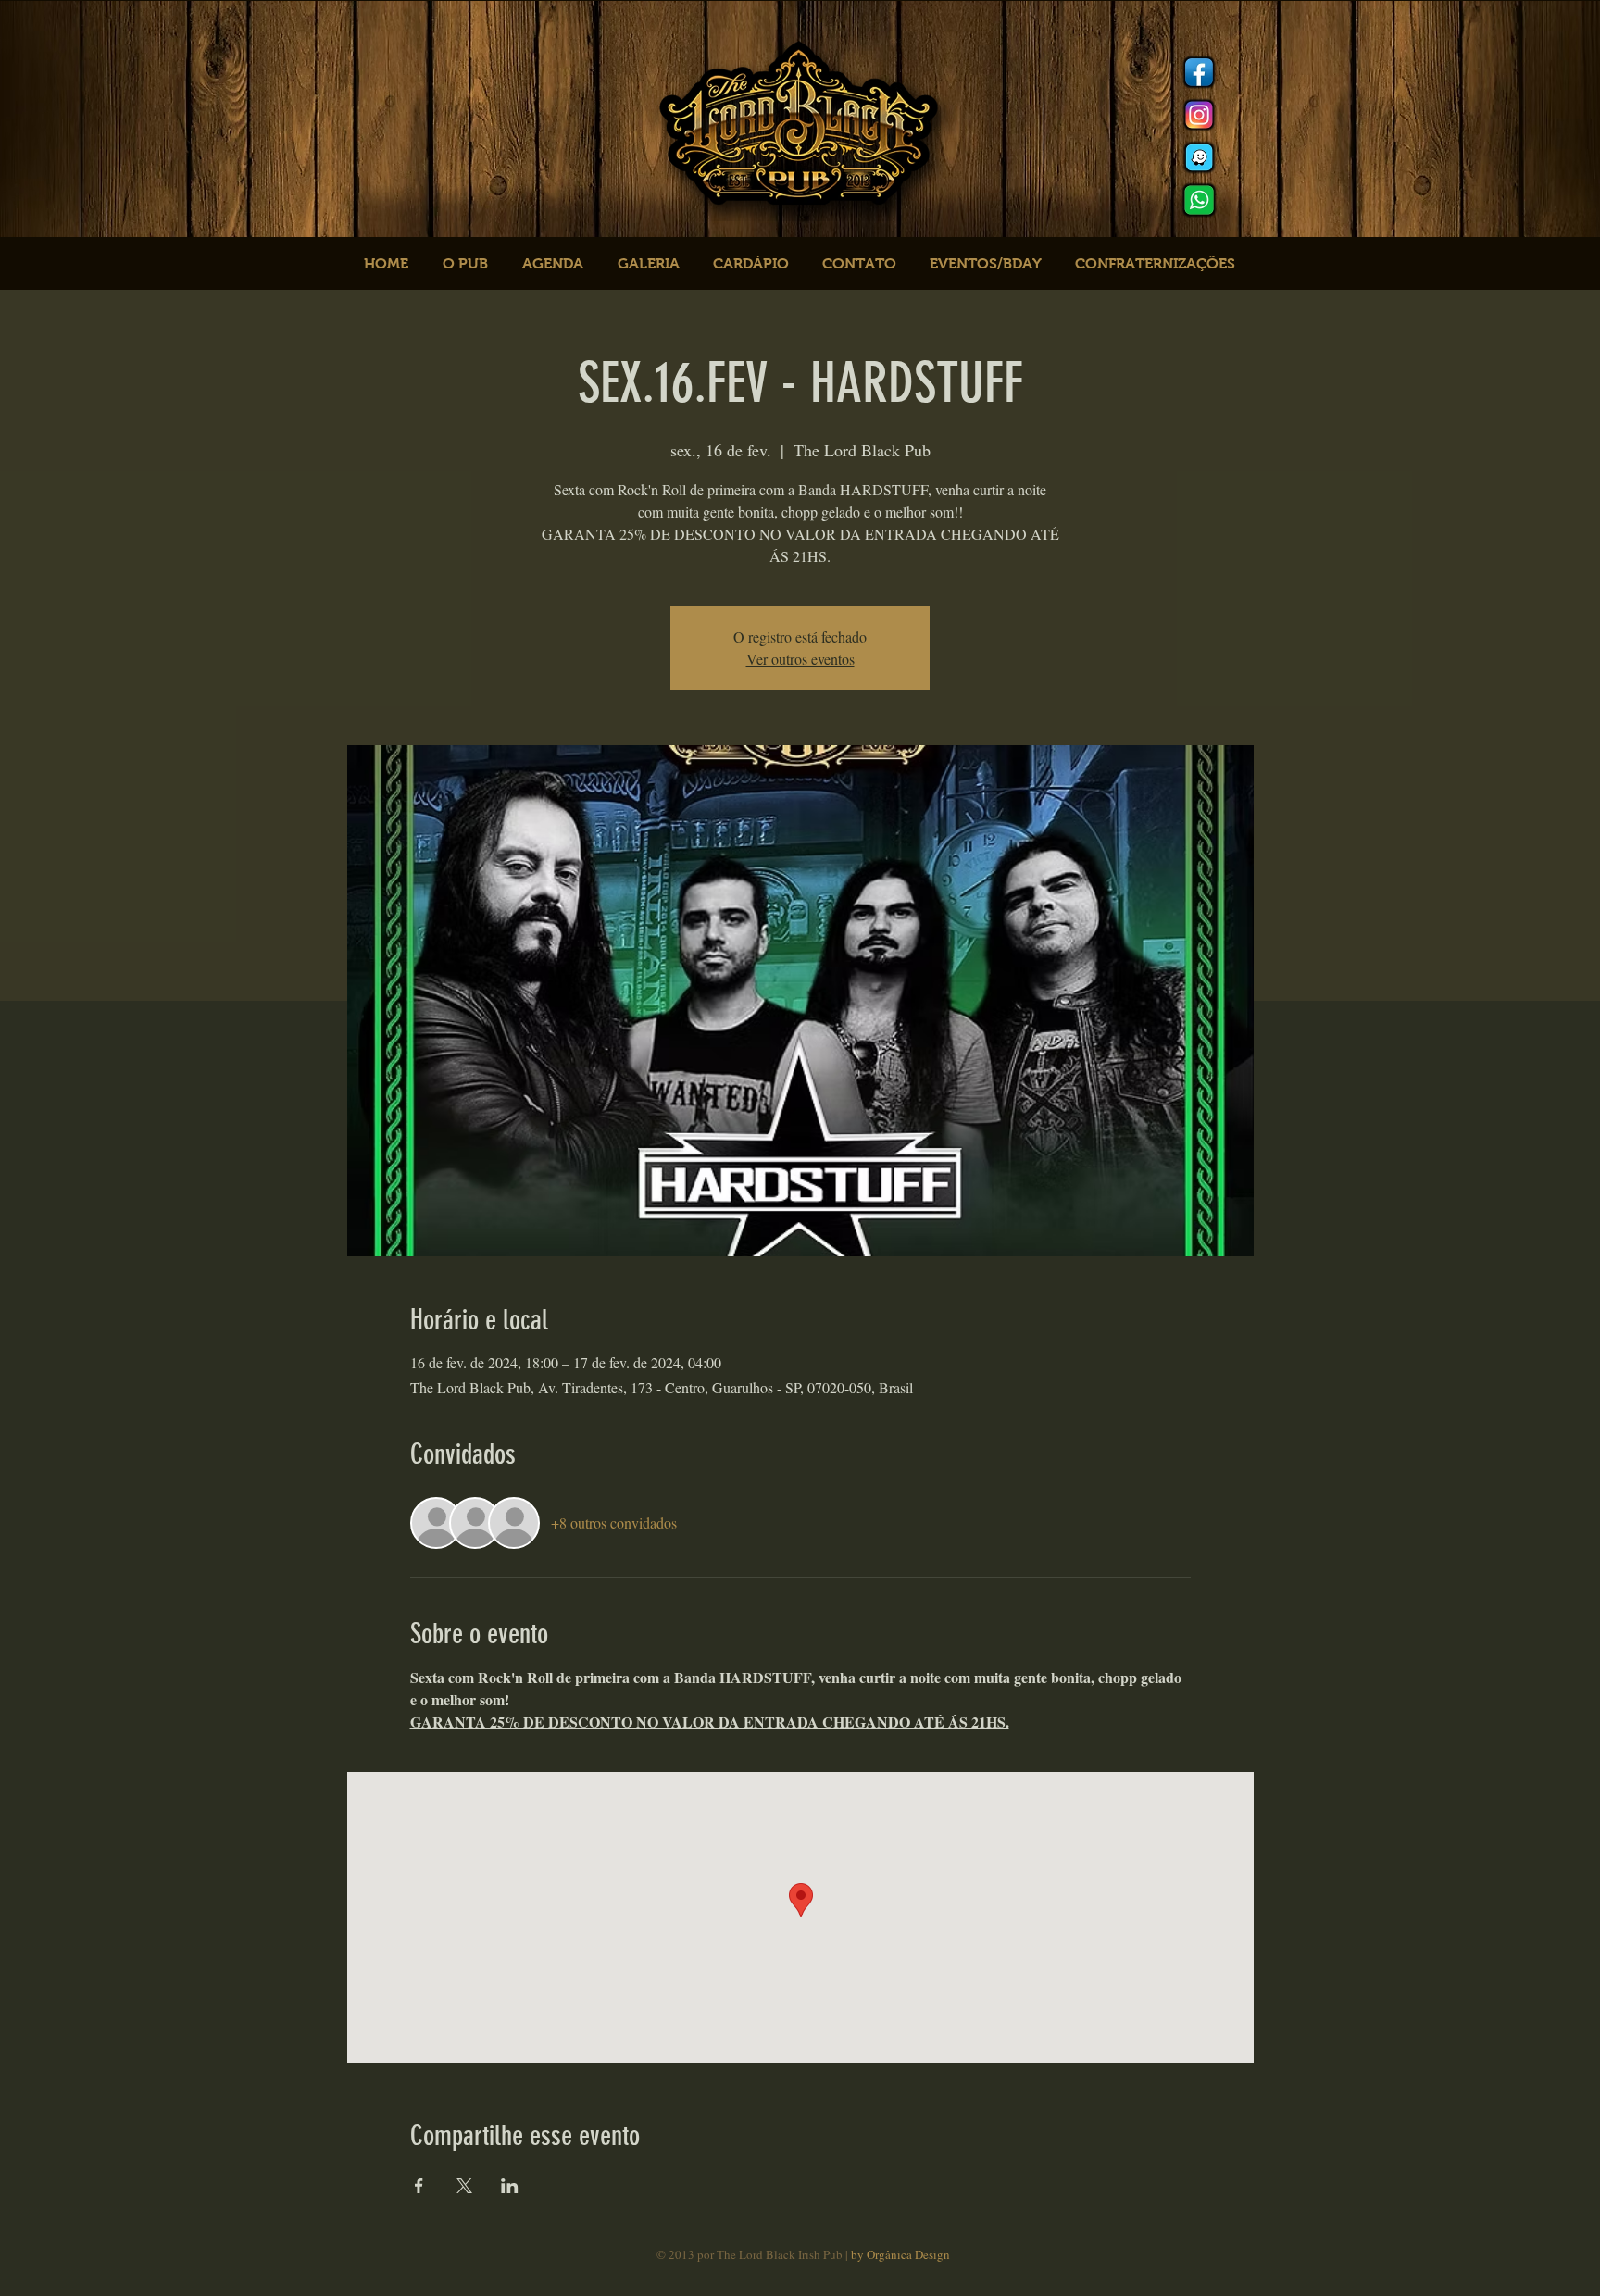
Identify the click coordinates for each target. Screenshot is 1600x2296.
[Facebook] (1199, 72)
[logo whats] (1199, 200)
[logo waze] (1199, 157)
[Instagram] (1199, 115)
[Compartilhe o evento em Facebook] (419, 2186)
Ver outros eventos (800, 659)
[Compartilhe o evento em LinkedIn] (510, 2186)
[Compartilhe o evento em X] (464, 2186)
